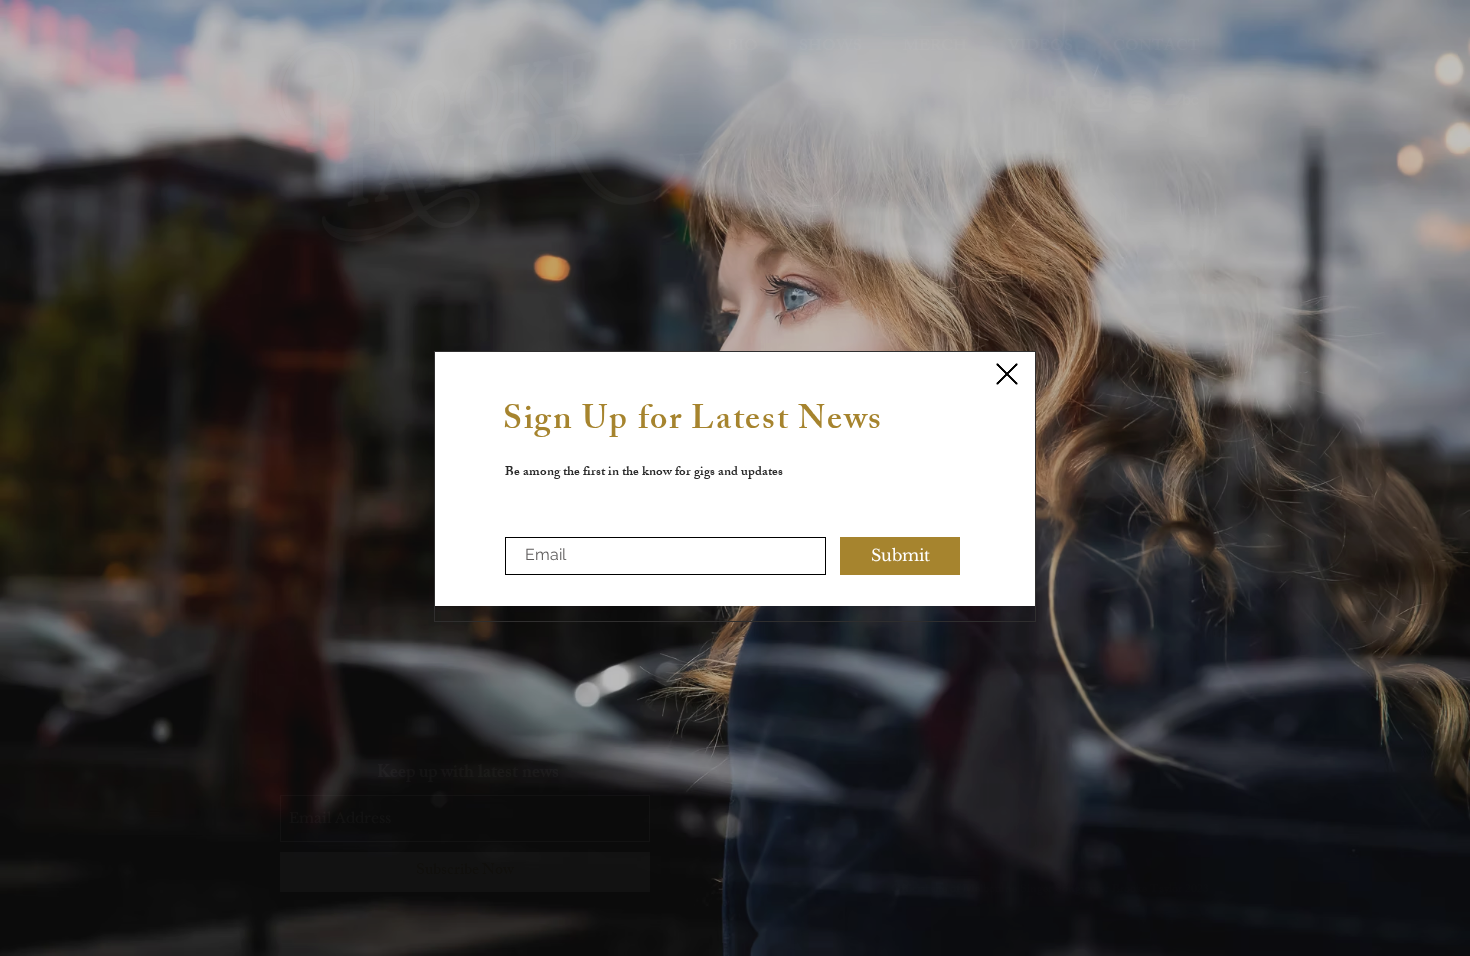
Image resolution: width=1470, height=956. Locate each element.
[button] (1007, 374)
